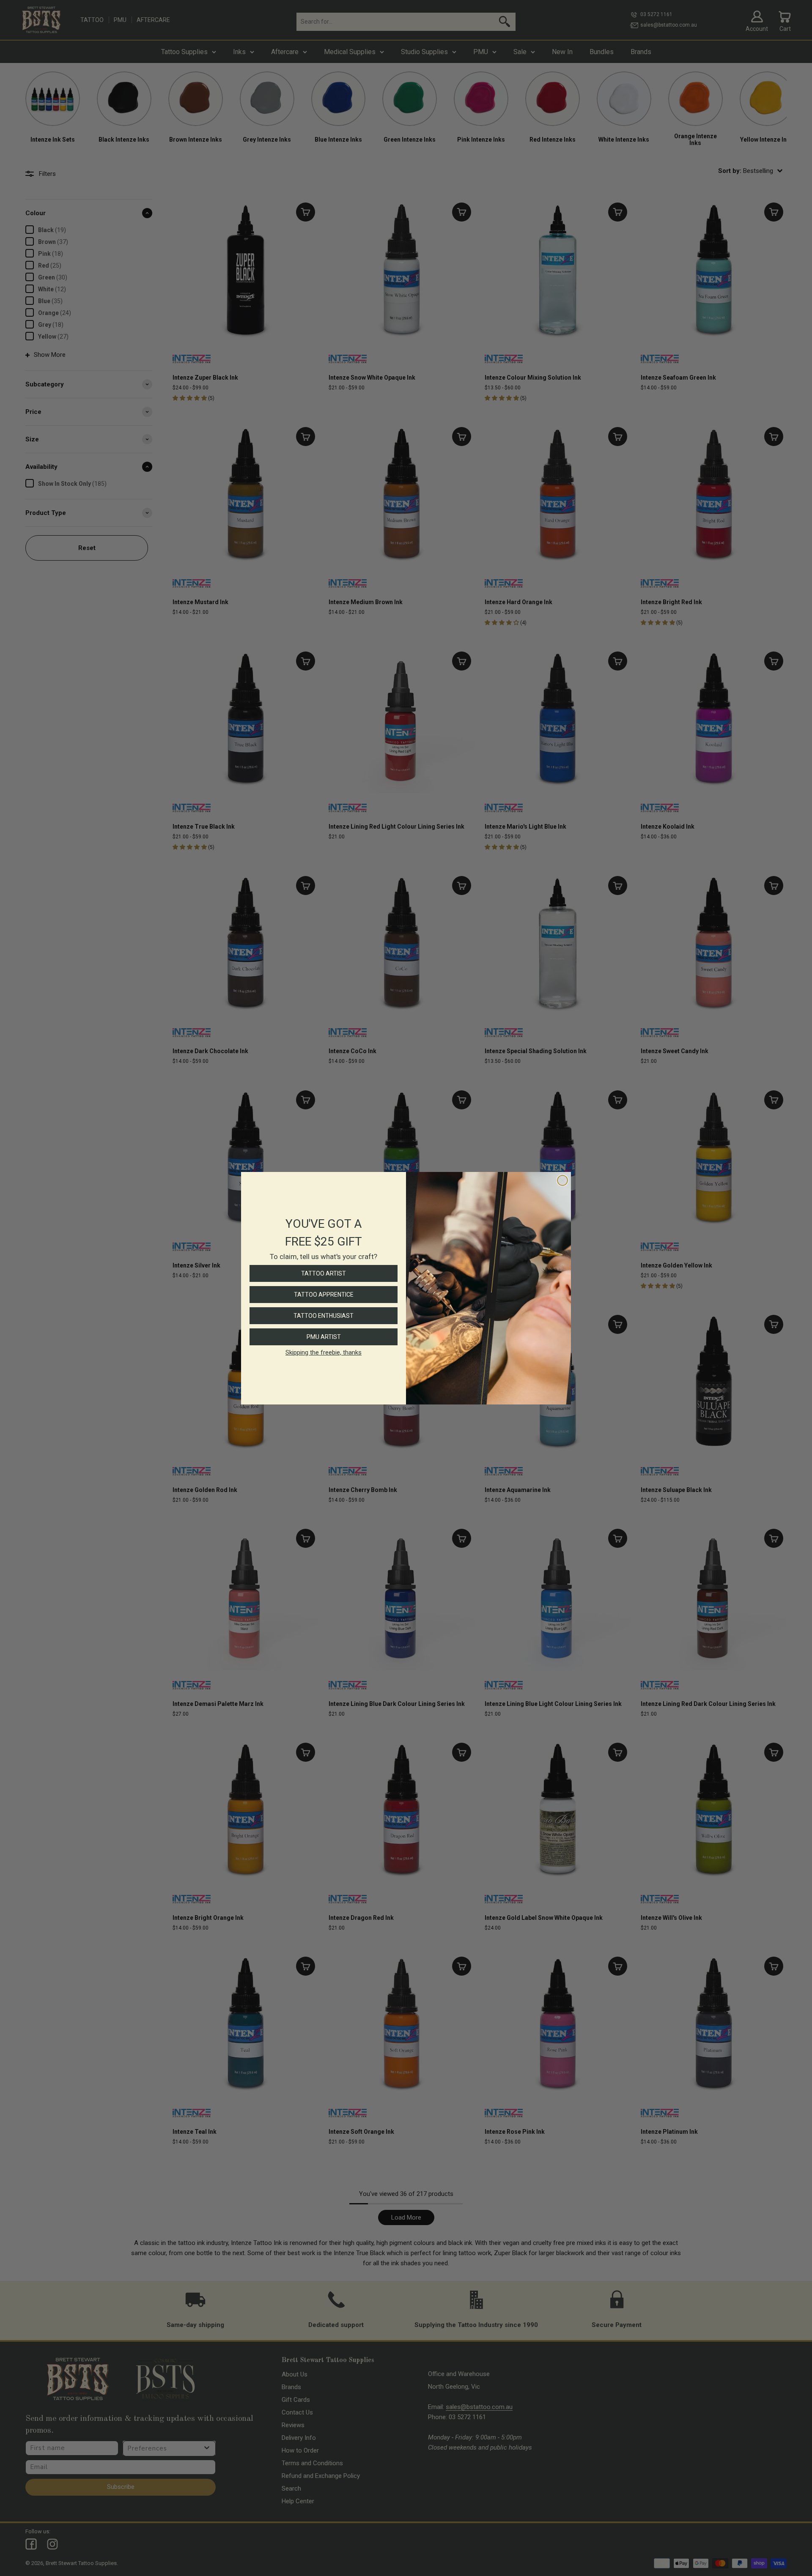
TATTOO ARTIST (324, 1273)
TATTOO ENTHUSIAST (324, 1316)
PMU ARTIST (324, 1337)
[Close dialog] (562, 1180)
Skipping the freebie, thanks (324, 1352)
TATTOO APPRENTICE (324, 1295)
